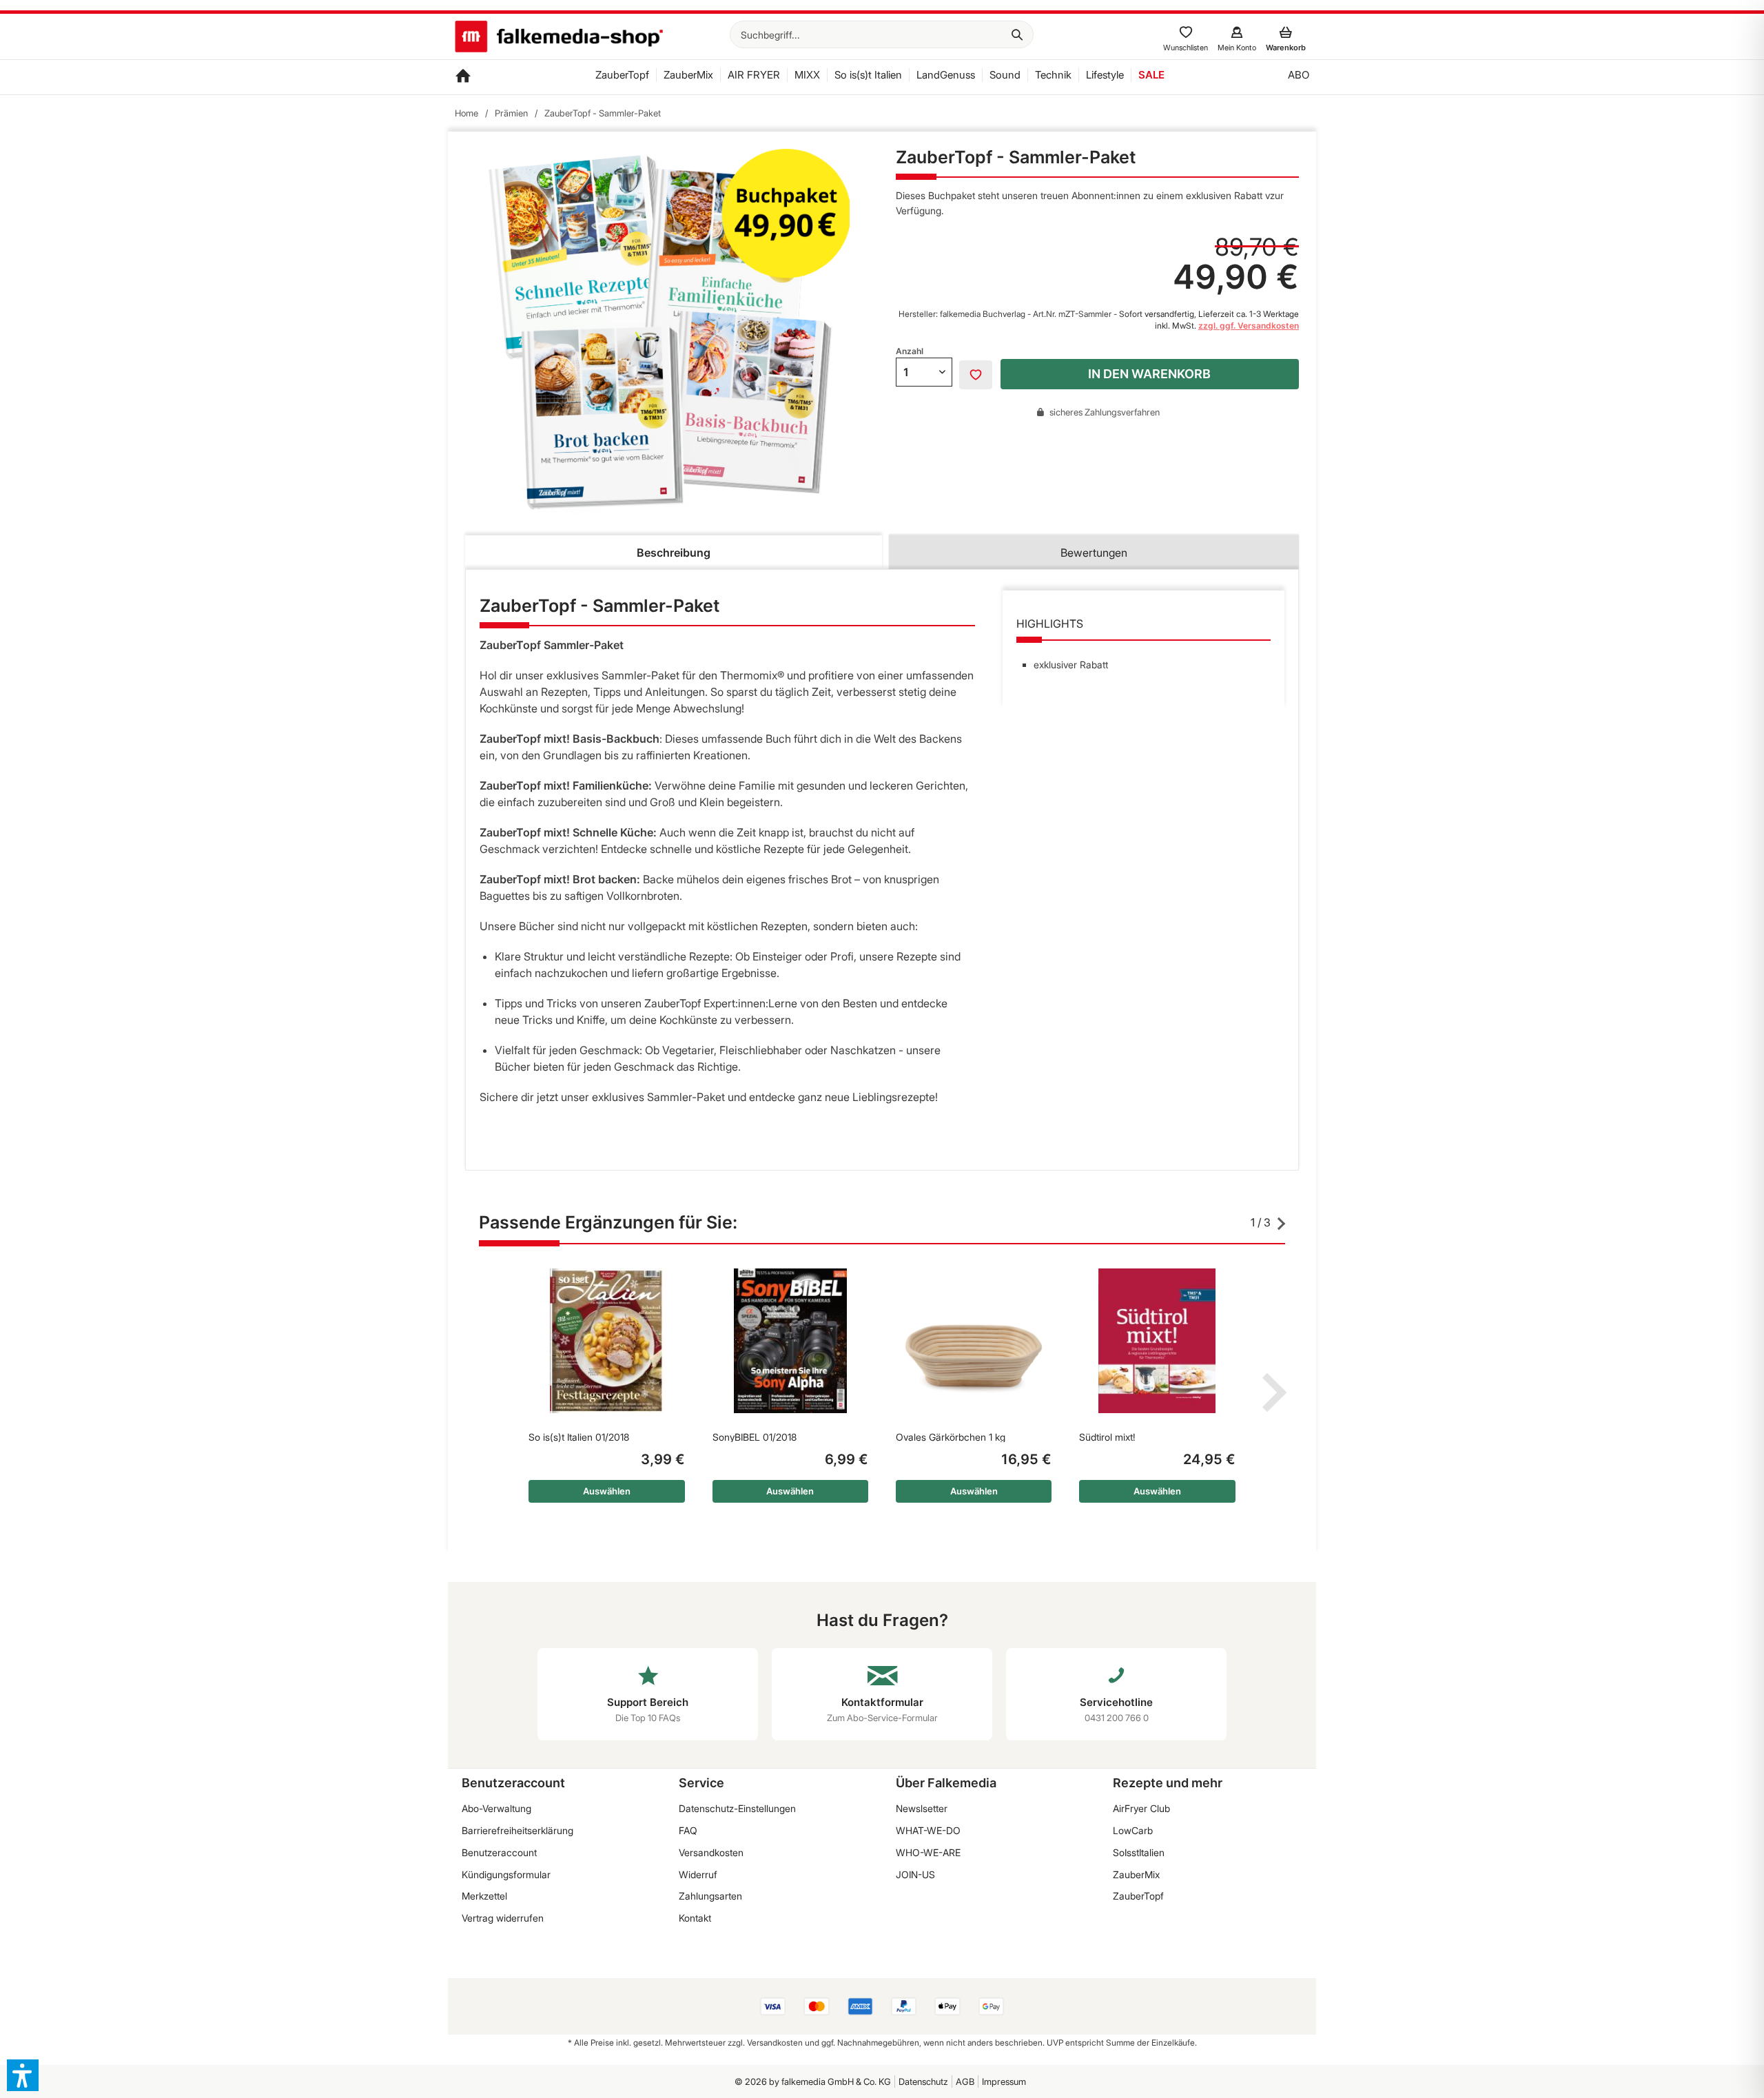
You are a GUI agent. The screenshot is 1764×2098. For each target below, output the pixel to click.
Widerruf (698, 1874)
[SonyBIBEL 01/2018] (790, 1341)
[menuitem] (882, 34)
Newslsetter (922, 1808)
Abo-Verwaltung (496, 1808)
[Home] (463, 77)
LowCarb (1133, 1830)
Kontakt (695, 1918)
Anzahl (910, 351)
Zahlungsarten (710, 1896)
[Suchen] (1017, 34)
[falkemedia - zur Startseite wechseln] (559, 38)
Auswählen (607, 1491)
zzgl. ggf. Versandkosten (1249, 326)
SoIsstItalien (1139, 1852)
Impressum (1004, 2081)
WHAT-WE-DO (928, 1830)
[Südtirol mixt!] (1157, 1341)
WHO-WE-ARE (928, 1852)
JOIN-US (915, 1874)
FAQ (688, 1830)
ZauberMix (1136, 1874)
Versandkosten (711, 1852)
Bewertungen (1094, 553)
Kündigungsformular (506, 1874)
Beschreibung (674, 553)
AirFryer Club (1141, 1808)
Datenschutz (923, 2081)
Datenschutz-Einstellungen (737, 1808)
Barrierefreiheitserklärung (517, 1830)
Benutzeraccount (499, 1852)
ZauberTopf (1138, 1896)
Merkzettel (484, 1896)
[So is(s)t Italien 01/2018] (606, 1341)
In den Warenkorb (1149, 374)
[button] (23, 2075)
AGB (965, 2081)
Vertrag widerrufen (503, 1918)
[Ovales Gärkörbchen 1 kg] (974, 1341)
